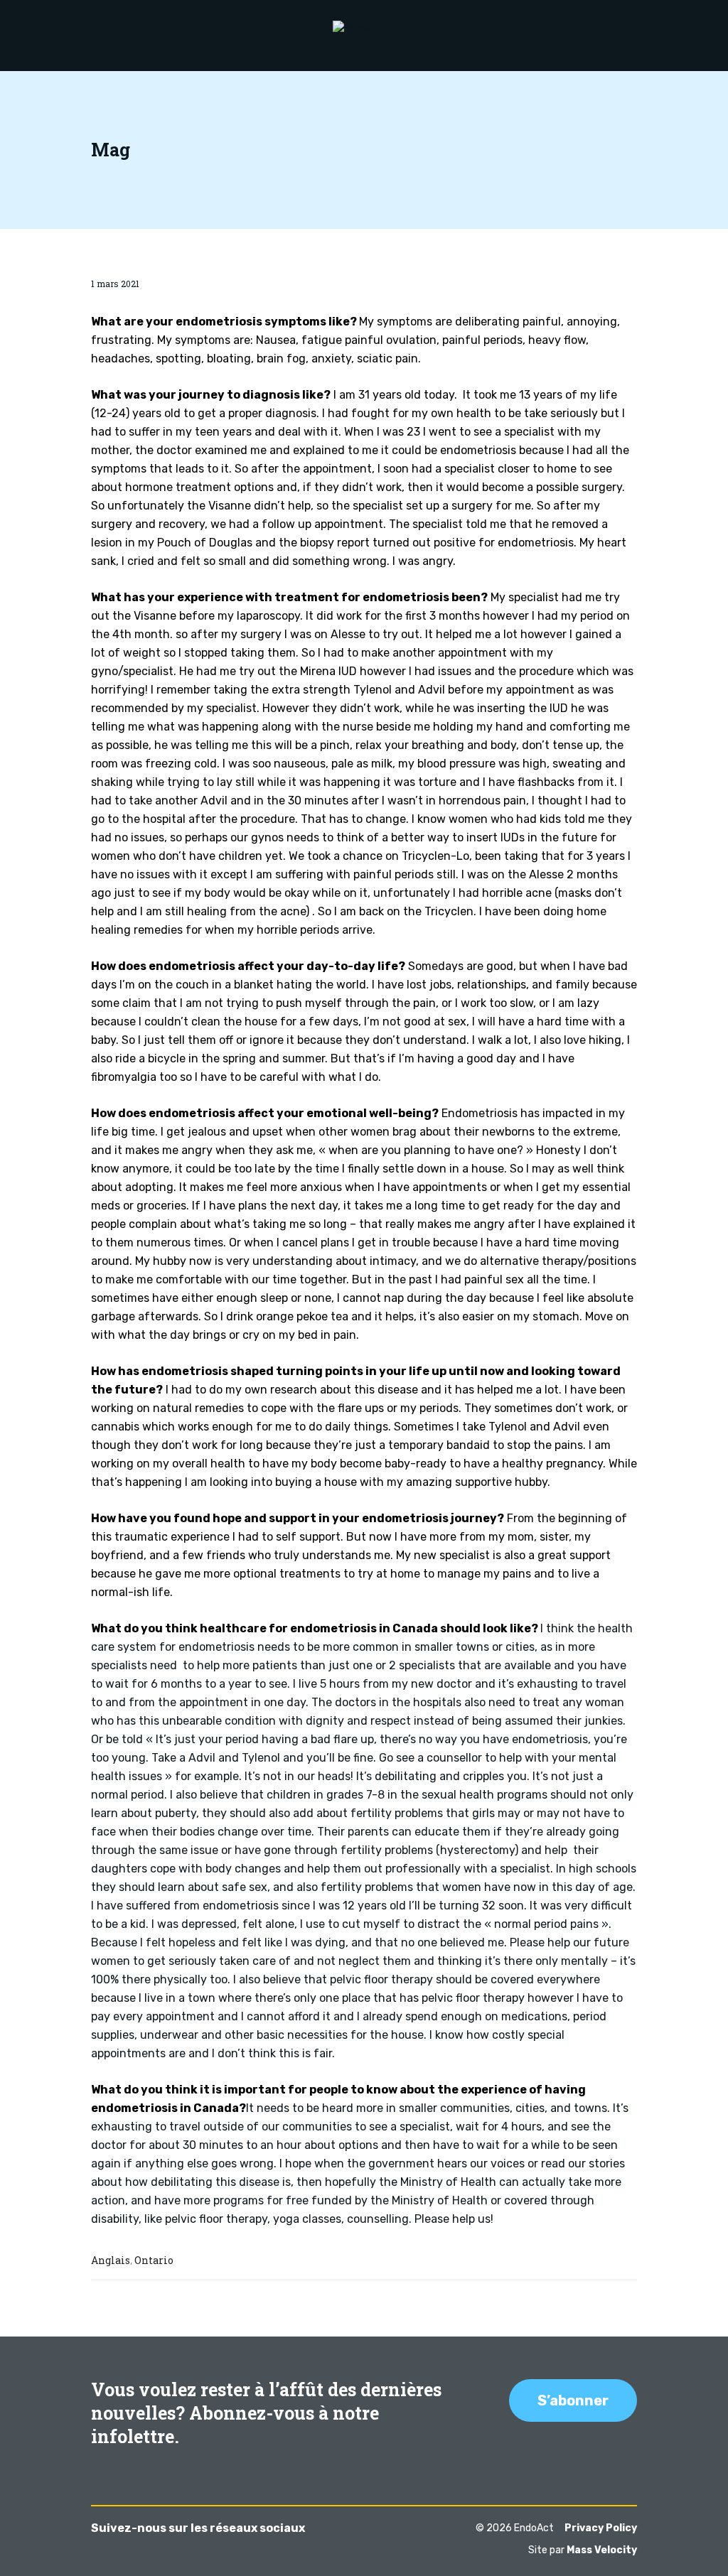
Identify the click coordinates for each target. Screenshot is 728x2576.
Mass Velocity (602, 2550)
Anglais (111, 2260)
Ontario (154, 2260)
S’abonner (573, 2400)
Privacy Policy (601, 2528)
